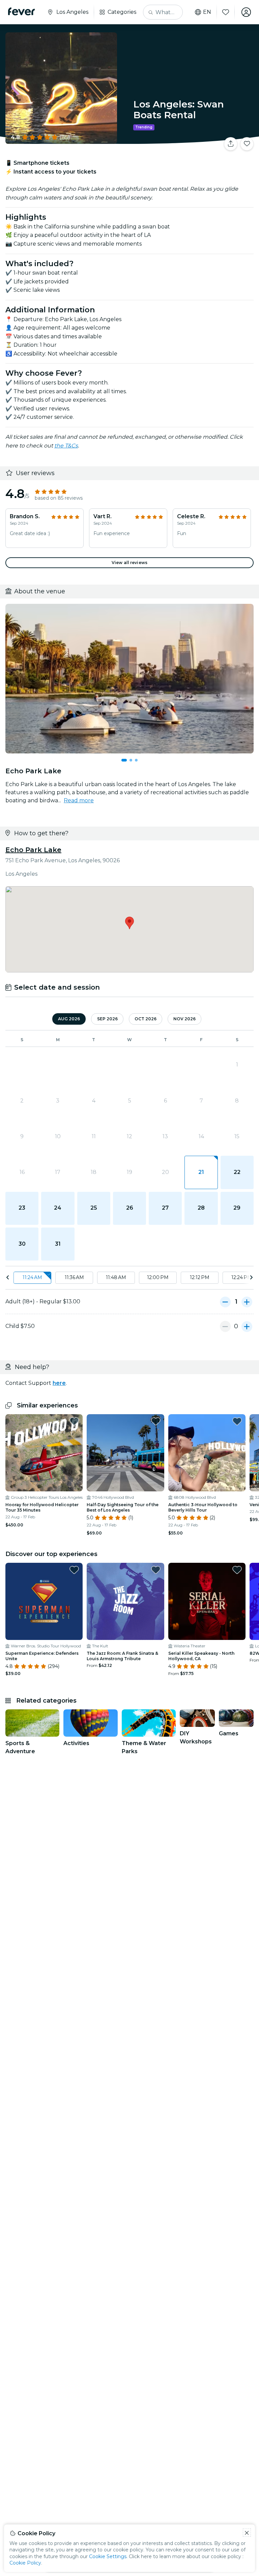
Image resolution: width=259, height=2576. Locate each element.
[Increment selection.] (247, 1302)
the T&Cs (66, 446)
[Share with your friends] (231, 144)
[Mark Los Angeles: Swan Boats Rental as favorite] (247, 144)
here (59, 1383)
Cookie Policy (25, 2563)
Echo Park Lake (33, 850)
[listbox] (129, 1278)
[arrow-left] (8, 1278)
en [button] (207, 12)
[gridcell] (201, 1172)
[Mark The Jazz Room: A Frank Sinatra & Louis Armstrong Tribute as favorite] (156, 1570)
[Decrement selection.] (225, 1302)
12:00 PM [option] (158, 1277)
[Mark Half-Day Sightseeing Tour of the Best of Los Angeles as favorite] (156, 1421)
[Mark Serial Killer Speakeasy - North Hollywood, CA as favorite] (237, 1570)
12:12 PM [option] (200, 1277)
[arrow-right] (251, 1278)
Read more (79, 800)
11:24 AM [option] (32, 1277)
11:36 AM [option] (74, 1277)
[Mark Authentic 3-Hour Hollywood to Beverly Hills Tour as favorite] (237, 1421)
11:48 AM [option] (116, 1277)
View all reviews (129, 563)
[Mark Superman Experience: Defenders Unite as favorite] (74, 1570)
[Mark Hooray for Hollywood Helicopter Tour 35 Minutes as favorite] (74, 1421)
